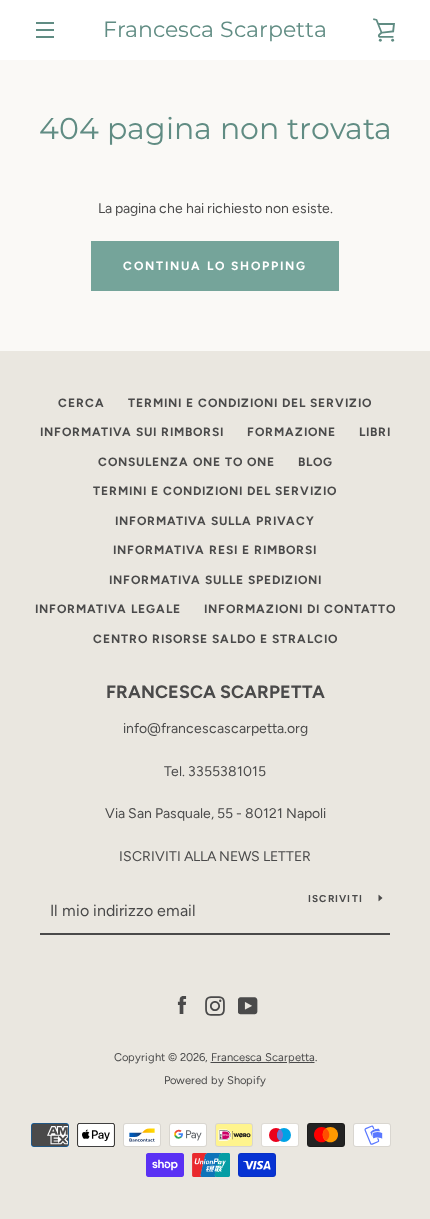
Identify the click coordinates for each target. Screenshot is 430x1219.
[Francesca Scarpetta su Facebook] (182, 1005)
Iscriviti (335, 898)
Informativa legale (108, 609)
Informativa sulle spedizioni (215, 580)
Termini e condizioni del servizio (250, 403)
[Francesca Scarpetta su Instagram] (215, 1005)
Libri (375, 432)
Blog (315, 462)
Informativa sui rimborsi (132, 432)
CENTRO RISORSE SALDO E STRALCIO (215, 639)
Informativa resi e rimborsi (215, 550)
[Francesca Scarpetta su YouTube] (248, 1005)
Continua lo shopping (215, 266)
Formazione (291, 432)
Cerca (81, 403)
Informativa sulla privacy (215, 521)
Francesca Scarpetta (215, 30)
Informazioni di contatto (300, 609)
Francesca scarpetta (215, 692)
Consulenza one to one (186, 462)
